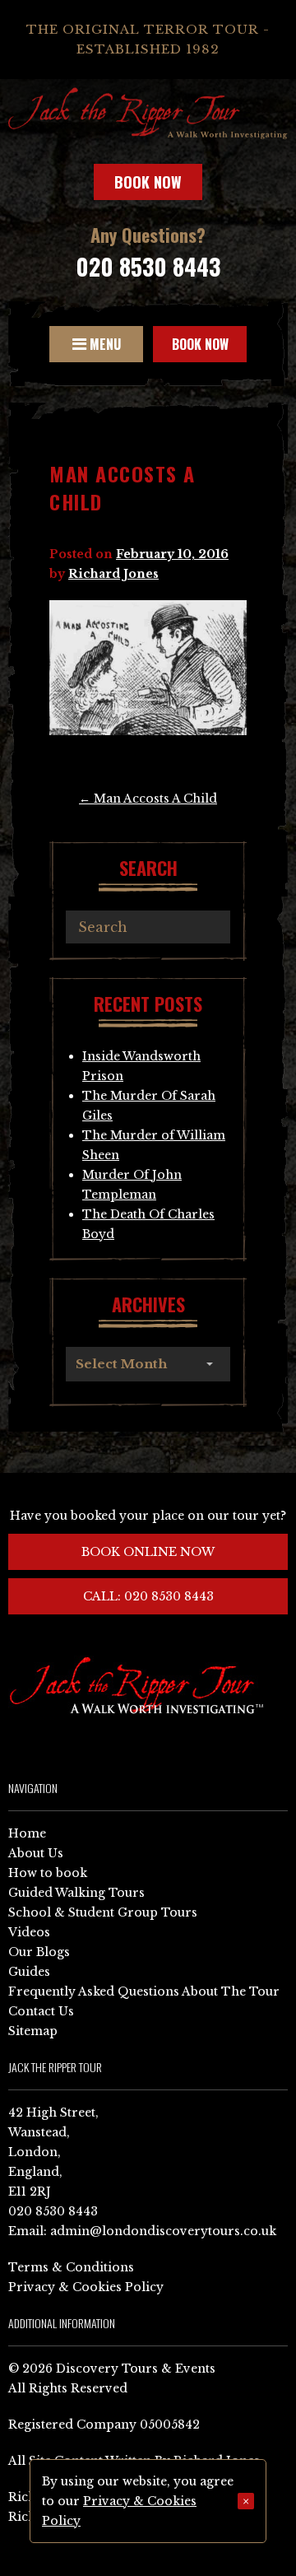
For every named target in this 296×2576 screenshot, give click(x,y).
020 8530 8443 (148, 266)
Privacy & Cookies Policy (86, 2287)
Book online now (148, 1552)
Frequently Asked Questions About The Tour (144, 1991)
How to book (48, 1873)
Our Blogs (39, 1952)
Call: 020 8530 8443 (148, 1596)
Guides (29, 1972)
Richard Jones (113, 574)
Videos (29, 1932)
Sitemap (33, 2031)
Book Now (148, 182)
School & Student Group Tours (103, 1912)
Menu (104, 344)
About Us (36, 1853)
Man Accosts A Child (148, 799)
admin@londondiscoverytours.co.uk (163, 2231)
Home (27, 1833)
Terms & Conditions (71, 2267)
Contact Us (41, 2011)
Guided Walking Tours (76, 1893)
